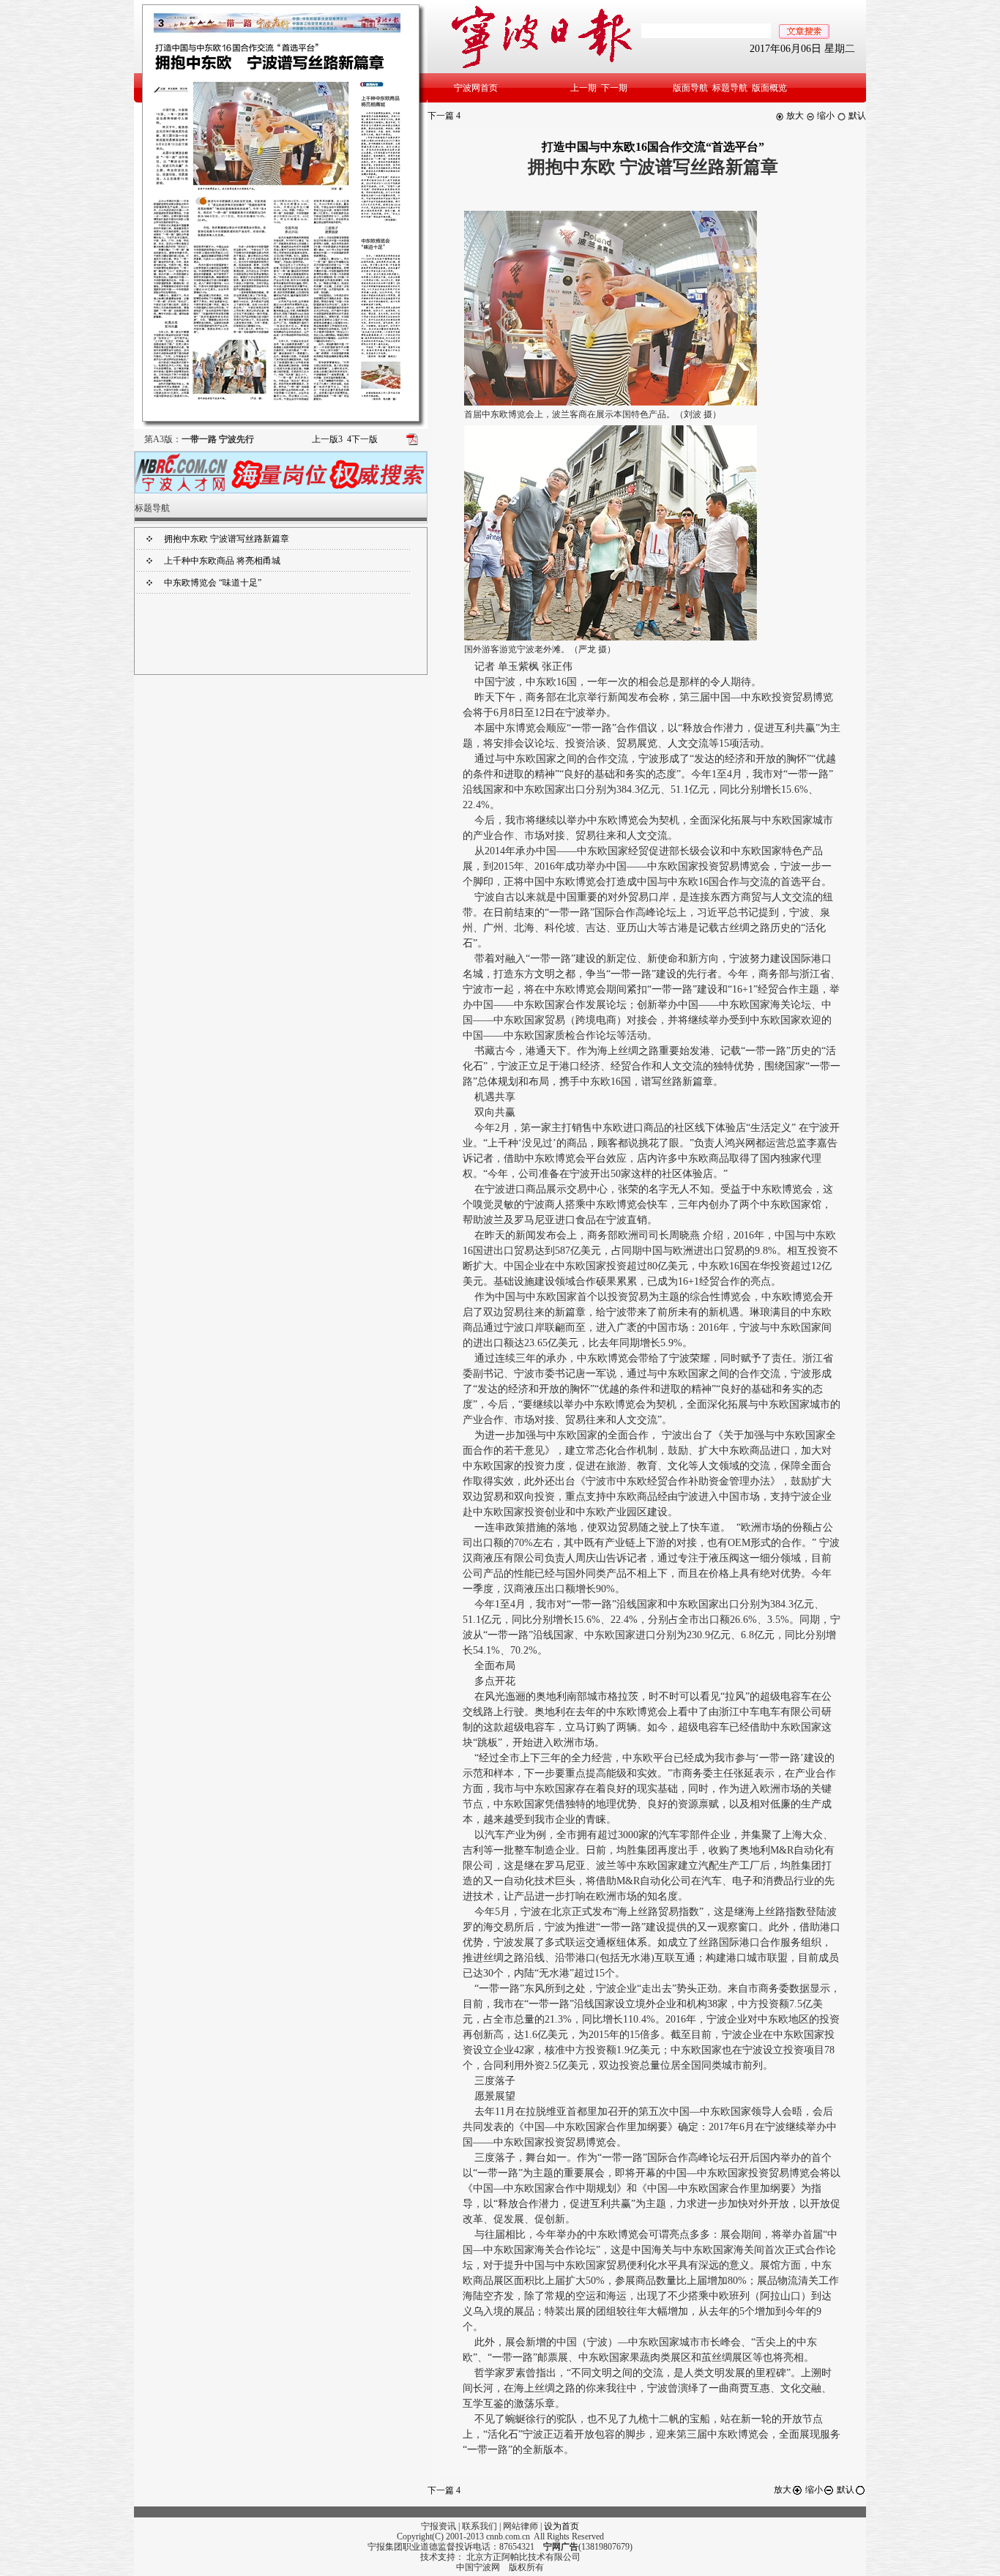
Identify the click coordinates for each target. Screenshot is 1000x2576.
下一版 (362, 439)
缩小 (825, 116)
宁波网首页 (476, 88)
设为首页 (561, 2526)
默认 (856, 116)
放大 (794, 116)
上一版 (327, 439)
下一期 (614, 88)
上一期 (583, 88)
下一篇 (444, 116)
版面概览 (769, 88)
